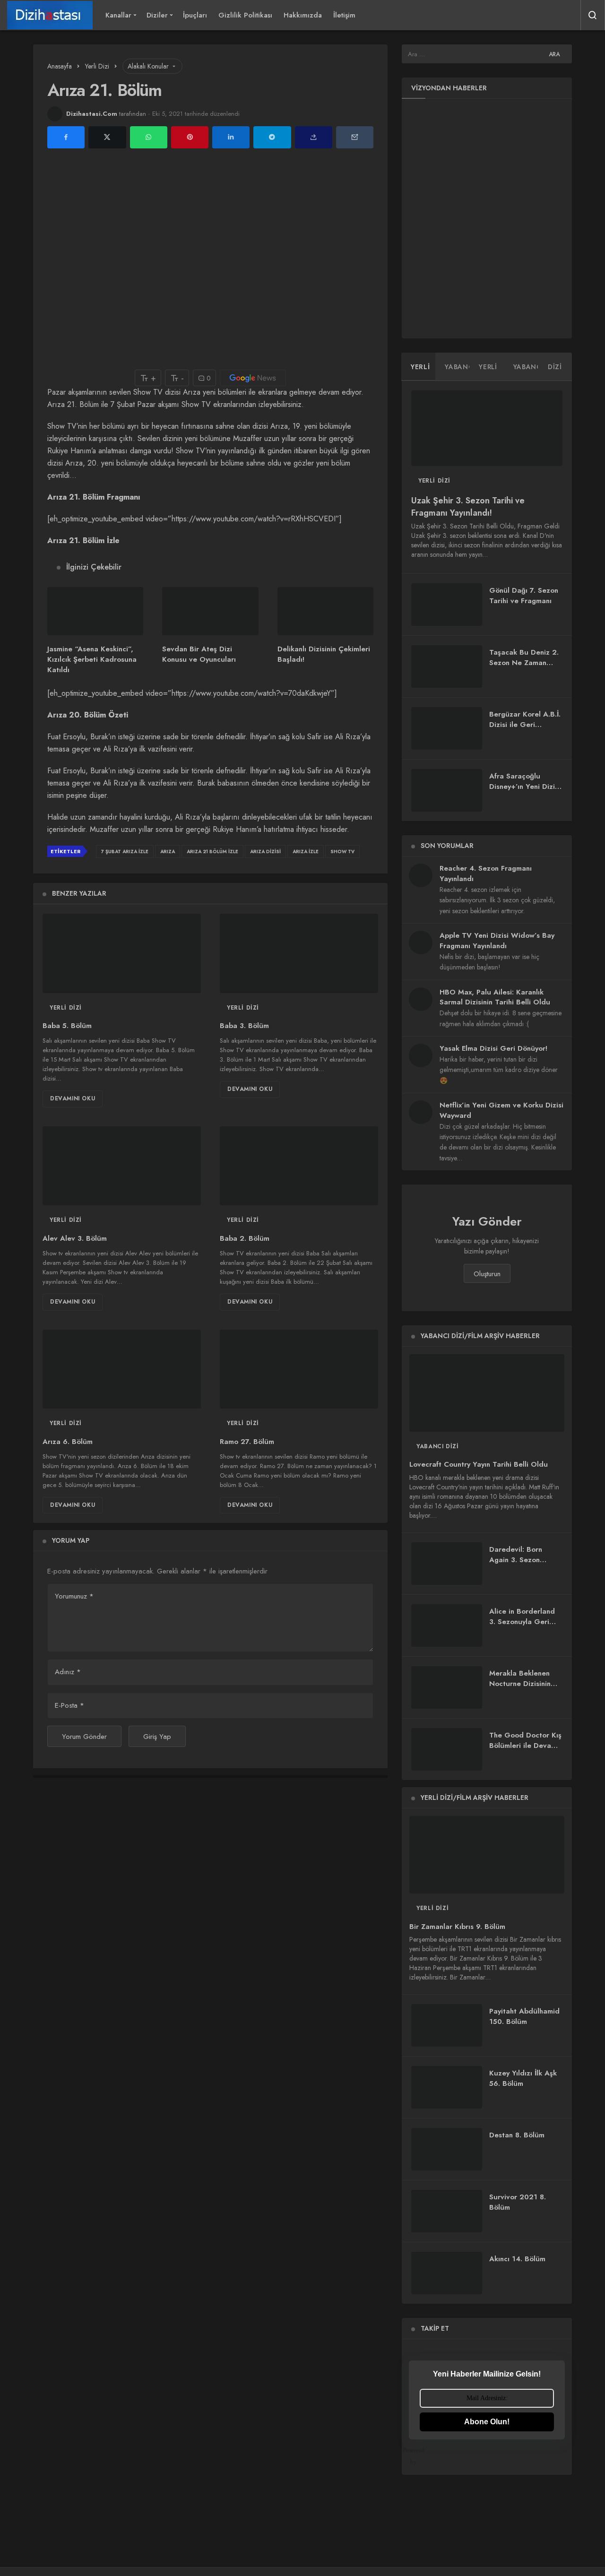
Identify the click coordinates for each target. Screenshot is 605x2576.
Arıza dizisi (265, 851)
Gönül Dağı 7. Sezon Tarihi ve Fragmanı (524, 596)
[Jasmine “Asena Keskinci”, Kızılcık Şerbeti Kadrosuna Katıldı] (95, 611)
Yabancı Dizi (437, 1446)
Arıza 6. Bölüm (68, 1442)
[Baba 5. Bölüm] (122, 953)
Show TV (342, 851)
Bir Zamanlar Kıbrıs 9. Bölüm (457, 1927)
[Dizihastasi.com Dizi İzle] (50, 15)
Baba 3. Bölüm (244, 1026)
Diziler (157, 15)
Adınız (68, 1672)
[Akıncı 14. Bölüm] (447, 2273)
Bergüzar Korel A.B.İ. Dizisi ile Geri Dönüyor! (525, 725)
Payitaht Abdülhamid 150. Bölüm (524, 2016)
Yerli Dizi (66, 1008)
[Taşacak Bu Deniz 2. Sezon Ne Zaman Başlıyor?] (447, 666)
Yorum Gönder (84, 1737)
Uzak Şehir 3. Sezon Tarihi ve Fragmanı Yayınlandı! (468, 507)
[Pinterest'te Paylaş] (190, 137)
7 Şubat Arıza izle (125, 851)
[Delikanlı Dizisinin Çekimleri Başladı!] (325, 611)
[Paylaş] (314, 137)
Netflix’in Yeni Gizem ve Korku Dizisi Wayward (501, 1110)
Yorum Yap (71, 1540)
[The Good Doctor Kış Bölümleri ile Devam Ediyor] (447, 1749)
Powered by (417, 2456)
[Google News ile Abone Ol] (253, 378)
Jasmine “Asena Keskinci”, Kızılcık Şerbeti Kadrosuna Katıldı (92, 660)
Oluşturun (487, 1274)
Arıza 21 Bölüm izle (212, 851)
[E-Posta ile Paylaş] (355, 137)
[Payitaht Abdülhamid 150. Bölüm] (447, 2025)
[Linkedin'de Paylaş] (231, 137)
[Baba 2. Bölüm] (299, 1166)
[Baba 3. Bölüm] (299, 953)
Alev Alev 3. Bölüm (75, 1238)
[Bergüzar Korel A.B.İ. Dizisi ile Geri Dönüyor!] (447, 728)
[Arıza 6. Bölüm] (122, 1369)
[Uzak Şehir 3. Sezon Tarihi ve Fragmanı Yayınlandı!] (487, 428)
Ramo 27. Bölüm (247, 1442)
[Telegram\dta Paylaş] (272, 137)
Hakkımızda (303, 15)
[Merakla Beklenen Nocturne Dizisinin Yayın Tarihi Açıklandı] (447, 1687)
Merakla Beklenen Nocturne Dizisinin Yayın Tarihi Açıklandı (525, 1684)
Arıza (168, 851)
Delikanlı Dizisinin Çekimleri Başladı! (324, 654)
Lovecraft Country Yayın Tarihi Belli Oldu (479, 1465)
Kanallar (118, 15)
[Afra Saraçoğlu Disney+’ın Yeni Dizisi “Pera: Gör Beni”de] (447, 790)
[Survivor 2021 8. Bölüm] (447, 2211)
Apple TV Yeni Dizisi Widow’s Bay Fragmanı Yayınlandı (497, 941)
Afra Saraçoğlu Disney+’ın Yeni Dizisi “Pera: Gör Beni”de (525, 787)
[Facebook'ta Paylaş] (66, 137)
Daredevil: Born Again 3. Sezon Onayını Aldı (516, 1560)
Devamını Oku (73, 1098)
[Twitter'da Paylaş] (107, 137)
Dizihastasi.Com (92, 114)
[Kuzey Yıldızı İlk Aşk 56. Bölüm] (447, 2087)
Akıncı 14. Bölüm (517, 2259)
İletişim (344, 15)
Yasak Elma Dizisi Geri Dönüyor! (493, 1048)
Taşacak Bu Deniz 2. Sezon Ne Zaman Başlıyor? (524, 663)
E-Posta (69, 1705)
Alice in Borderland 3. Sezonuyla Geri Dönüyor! (522, 1622)
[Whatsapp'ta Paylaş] (149, 137)
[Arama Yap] (593, 15)
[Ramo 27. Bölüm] (299, 1369)
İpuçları (195, 15)
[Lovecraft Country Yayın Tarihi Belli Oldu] (487, 1393)
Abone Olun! (487, 2422)
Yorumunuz (74, 1596)
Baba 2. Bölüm (245, 1238)
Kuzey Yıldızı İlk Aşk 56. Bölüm (523, 2078)
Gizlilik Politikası (245, 15)
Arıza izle (306, 851)
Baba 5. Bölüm (67, 1026)
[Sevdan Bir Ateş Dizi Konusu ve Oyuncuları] (210, 611)
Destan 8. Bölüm (517, 2135)
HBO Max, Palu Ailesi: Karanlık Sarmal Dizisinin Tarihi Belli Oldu (495, 997)
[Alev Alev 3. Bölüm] (122, 1166)
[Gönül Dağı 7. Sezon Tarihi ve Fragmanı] (447, 605)
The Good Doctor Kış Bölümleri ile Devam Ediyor (525, 1746)
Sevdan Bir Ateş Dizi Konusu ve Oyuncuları (199, 654)
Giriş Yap (157, 1737)
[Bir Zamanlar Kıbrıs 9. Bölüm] (487, 1855)
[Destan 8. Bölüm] (447, 2149)
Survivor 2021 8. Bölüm (518, 2202)
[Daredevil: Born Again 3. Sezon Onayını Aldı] (447, 1564)
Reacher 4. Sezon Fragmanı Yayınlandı (486, 873)
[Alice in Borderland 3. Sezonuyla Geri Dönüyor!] (447, 1625)
